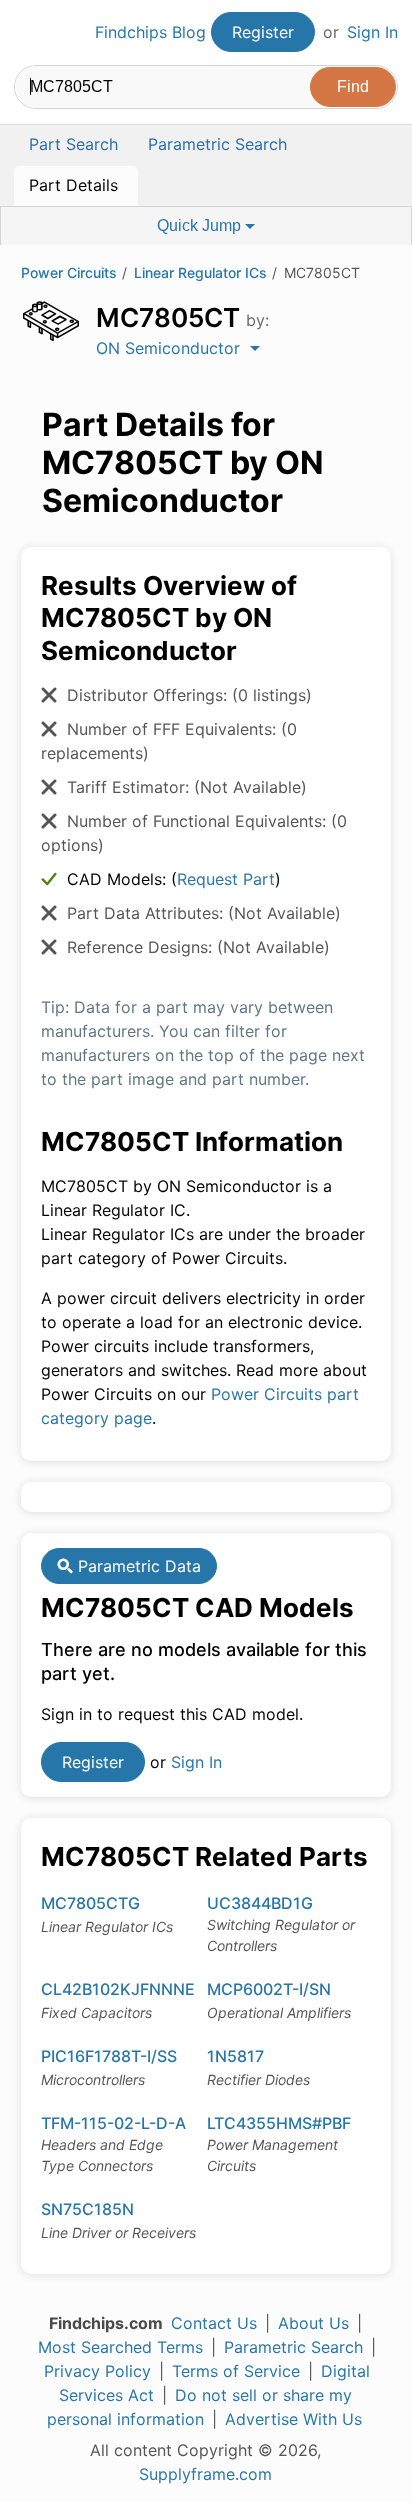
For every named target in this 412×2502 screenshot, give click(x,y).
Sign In (372, 32)
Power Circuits (69, 272)
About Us (313, 2323)
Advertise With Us (293, 2419)
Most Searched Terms (120, 2347)
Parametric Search (293, 2347)
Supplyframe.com (205, 2474)
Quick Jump (201, 225)
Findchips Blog (150, 32)
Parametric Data (137, 1566)
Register (263, 32)
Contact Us (214, 2323)
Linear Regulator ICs (200, 272)
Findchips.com (31, 33)
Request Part (226, 879)
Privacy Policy (97, 2371)
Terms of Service (236, 2371)
